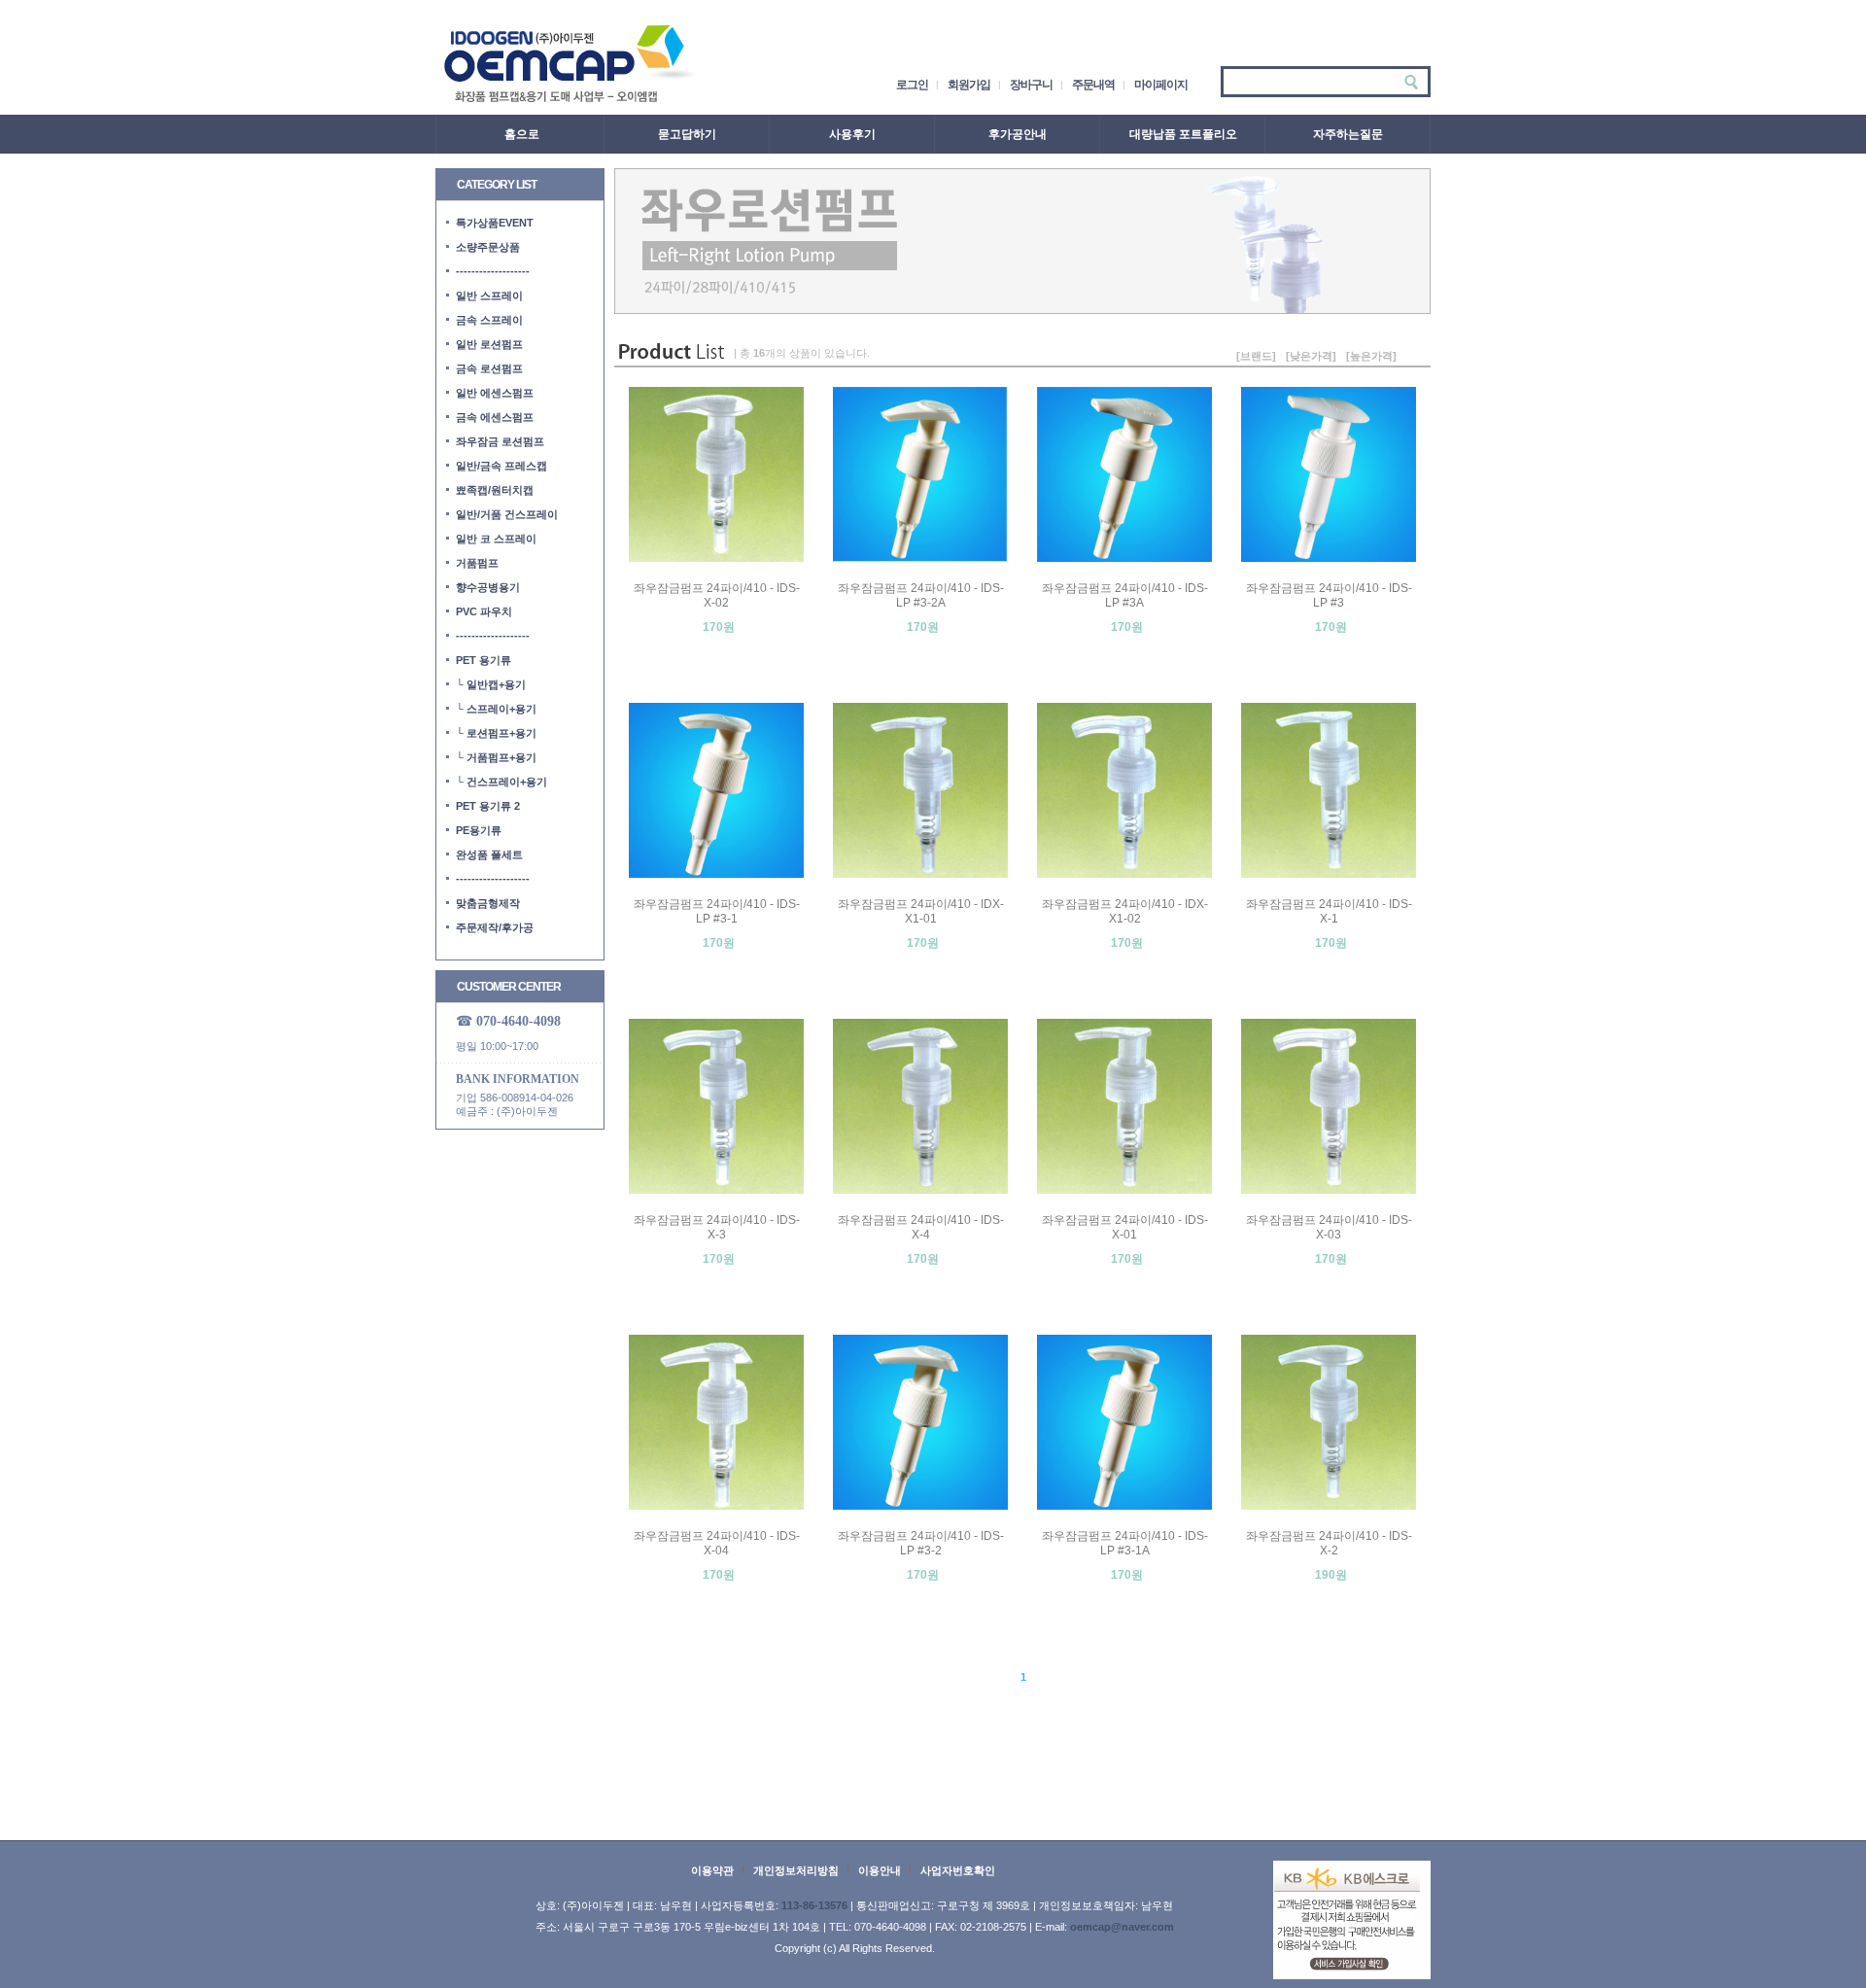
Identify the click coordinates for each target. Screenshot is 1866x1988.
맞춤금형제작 (488, 903)
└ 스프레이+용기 (496, 709)
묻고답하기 (687, 134)
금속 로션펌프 (489, 368)
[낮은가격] (1311, 356)
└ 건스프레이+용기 (501, 782)
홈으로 (522, 134)
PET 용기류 (484, 660)
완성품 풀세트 (489, 854)
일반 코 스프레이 (496, 539)
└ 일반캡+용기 (491, 684)
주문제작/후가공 (495, 927)
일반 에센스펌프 (495, 393)
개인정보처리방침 (796, 1870)
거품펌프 (477, 563)
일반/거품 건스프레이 (507, 514)
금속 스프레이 (489, 320)
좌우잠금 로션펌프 (500, 441)
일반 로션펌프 (489, 344)
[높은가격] (1371, 356)
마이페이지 (1161, 85)
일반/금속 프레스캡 (501, 466)
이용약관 (712, 1870)
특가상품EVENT (495, 223)
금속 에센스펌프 (495, 417)
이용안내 (880, 1870)
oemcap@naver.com (1122, 1927)
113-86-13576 (814, 1905)
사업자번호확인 (958, 1870)
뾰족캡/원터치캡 (495, 490)
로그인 (912, 85)
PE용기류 (479, 830)
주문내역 (1093, 85)
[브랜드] (1256, 356)
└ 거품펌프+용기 (496, 757)
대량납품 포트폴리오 (1183, 134)
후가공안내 (1018, 134)
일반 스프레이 (489, 296)
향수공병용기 (488, 587)
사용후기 (852, 134)
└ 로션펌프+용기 (496, 733)
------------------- (493, 271)
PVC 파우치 (484, 611)
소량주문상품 (488, 247)
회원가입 (969, 85)
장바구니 (1031, 85)
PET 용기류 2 (488, 806)
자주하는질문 (1348, 134)
